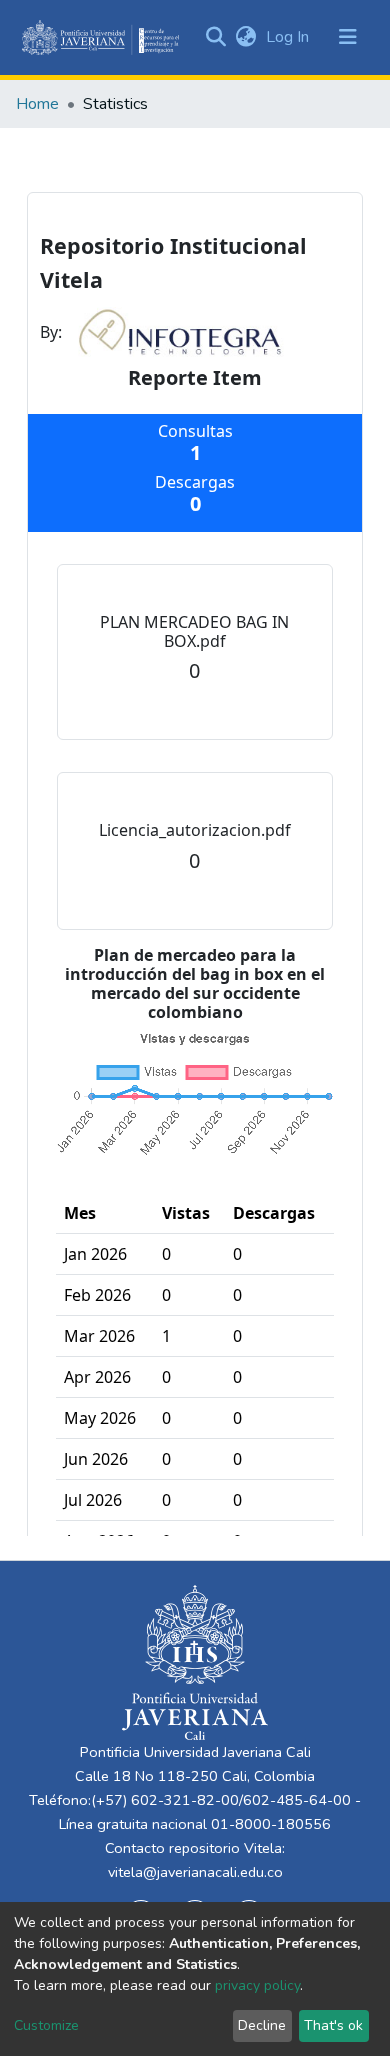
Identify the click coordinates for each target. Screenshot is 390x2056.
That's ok (333, 2025)
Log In (289, 37)
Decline (262, 2025)
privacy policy (257, 1985)
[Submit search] (215, 37)
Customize (46, 2025)
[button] (245, 37)
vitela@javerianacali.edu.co (195, 1872)
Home (37, 104)
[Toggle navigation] (348, 37)
